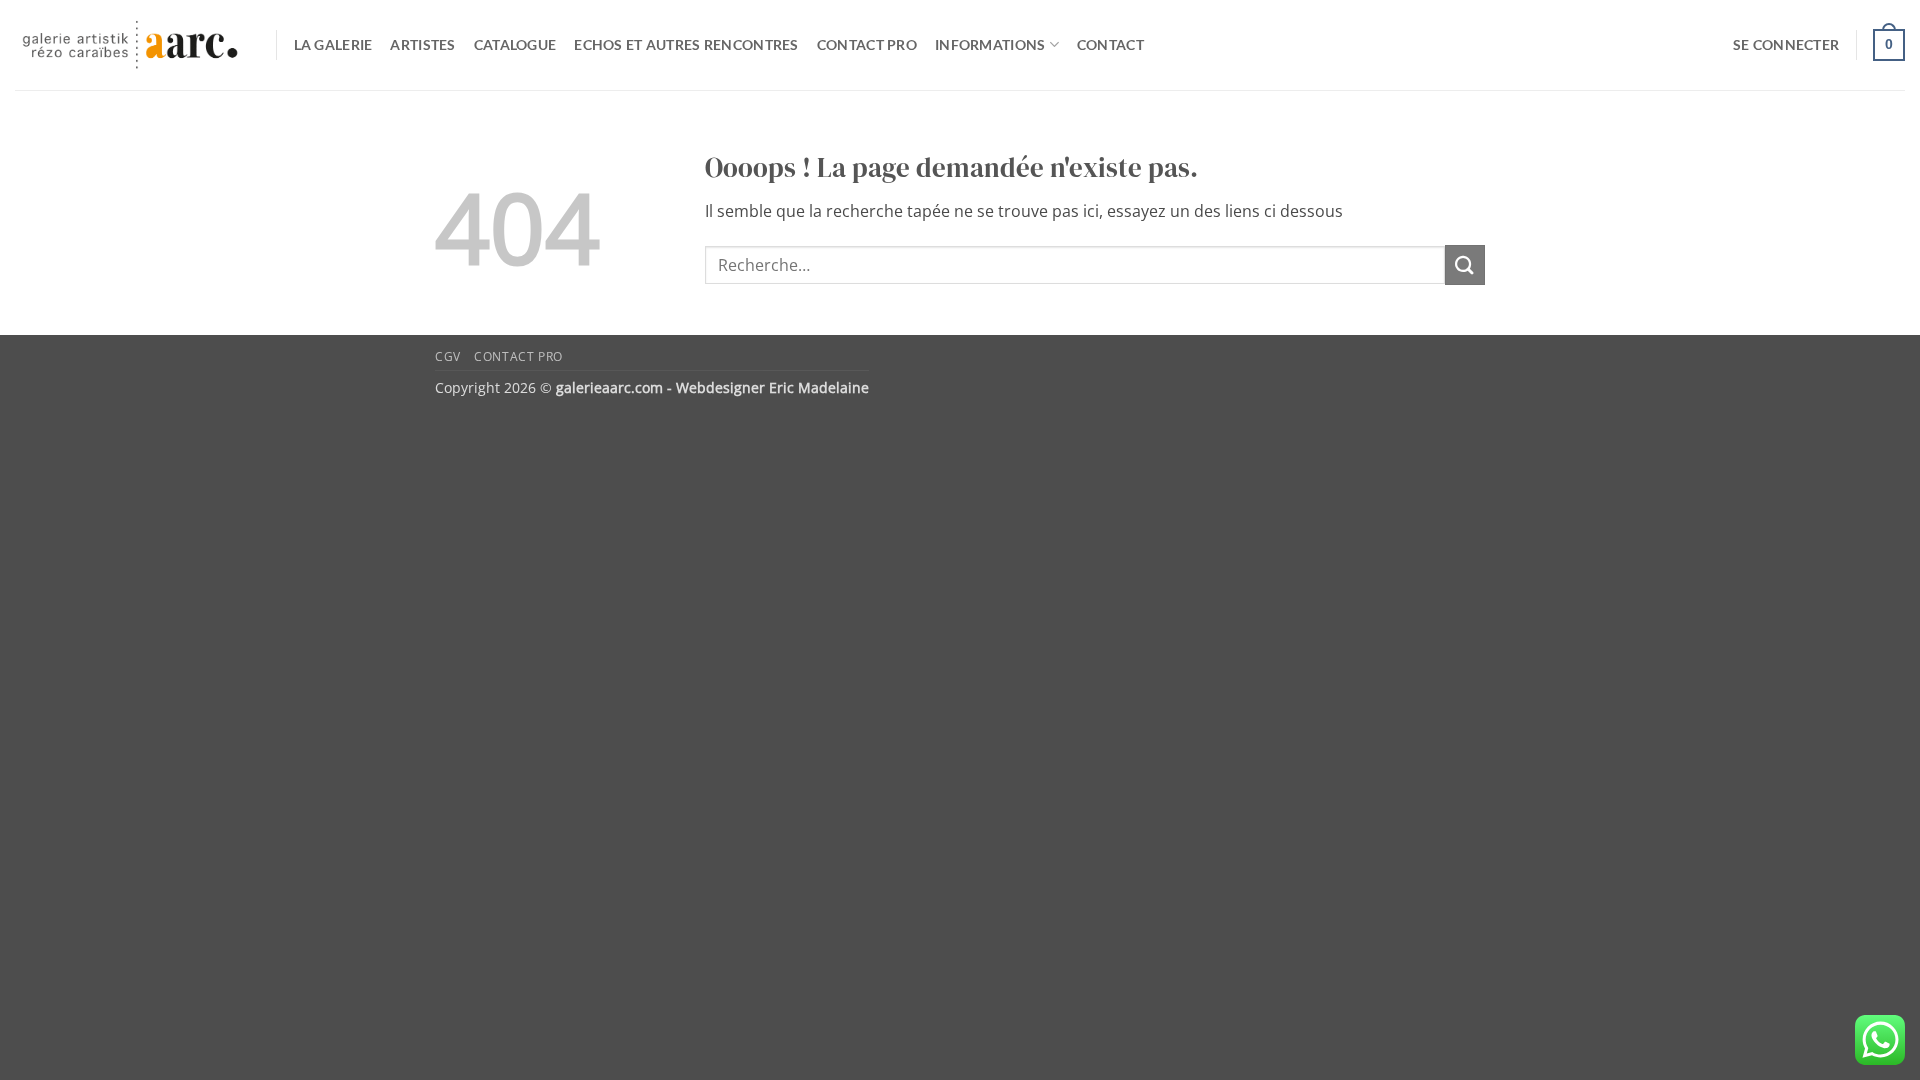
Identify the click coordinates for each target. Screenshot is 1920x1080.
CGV (448, 356)
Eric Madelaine (819, 387)
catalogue (515, 44)
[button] (1786, 45)
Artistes (422, 44)
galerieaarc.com (609, 387)
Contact (1110, 44)
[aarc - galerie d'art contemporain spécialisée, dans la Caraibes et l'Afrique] (130, 45)
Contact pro (867, 44)
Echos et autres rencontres (686, 44)
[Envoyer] (1465, 264)
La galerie (333, 44)
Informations (990, 44)
